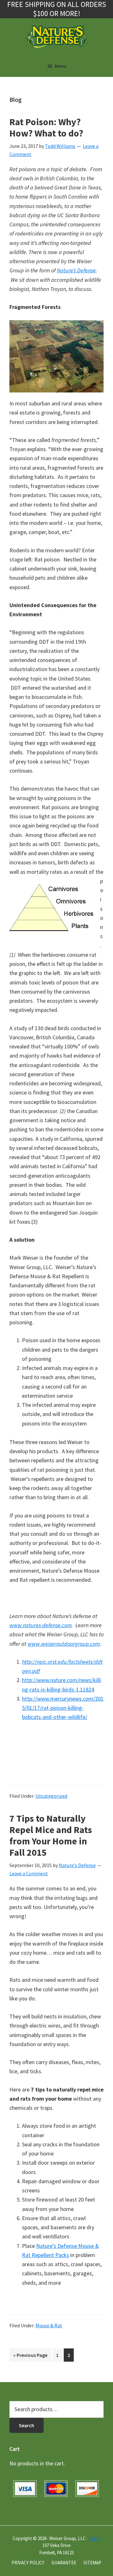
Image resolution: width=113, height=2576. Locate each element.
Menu (60, 66)
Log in (94, 2538)
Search (27, 2425)
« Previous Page (30, 2357)
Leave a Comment (29, 1873)
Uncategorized (51, 1796)
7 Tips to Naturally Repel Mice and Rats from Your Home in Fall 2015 (51, 1835)
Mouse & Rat (49, 2325)
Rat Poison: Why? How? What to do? (46, 127)
